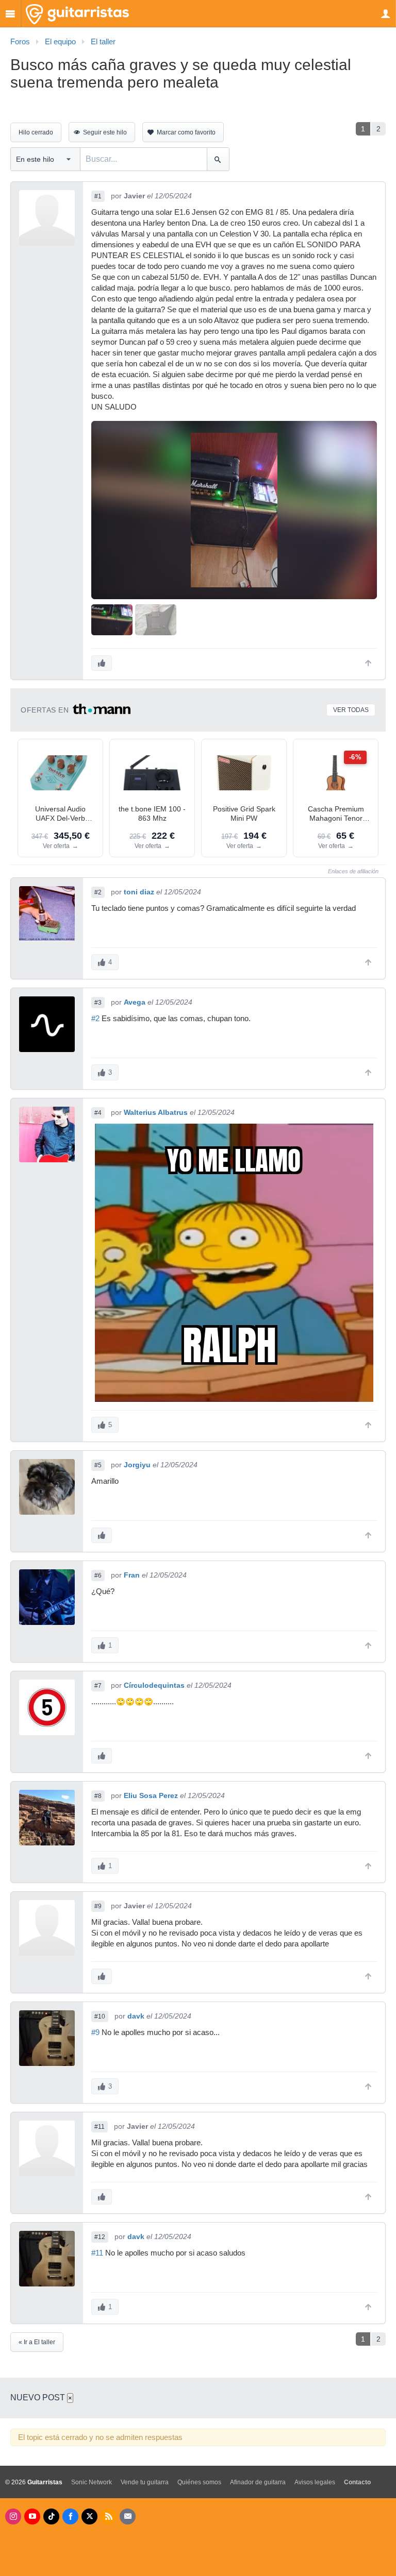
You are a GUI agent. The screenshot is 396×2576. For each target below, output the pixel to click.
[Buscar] (218, 159)
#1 (98, 196)
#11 (100, 2127)
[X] (89, 2516)
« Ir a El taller (37, 2342)
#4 (98, 1113)
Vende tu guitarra (145, 2482)
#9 (98, 1906)
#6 (98, 1575)
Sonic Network (92, 2482)
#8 (98, 1796)
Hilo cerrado (36, 132)
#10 (100, 2016)
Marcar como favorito (186, 132)
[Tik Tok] (51, 2516)
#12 (100, 2237)
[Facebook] (70, 2516)
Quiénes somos (199, 2482)
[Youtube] (32, 2516)
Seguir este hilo (105, 132)
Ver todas (351, 710)
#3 (98, 1003)
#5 (98, 1465)
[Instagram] (13, 2516)
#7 (98, 1686)
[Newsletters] (128, 2516)
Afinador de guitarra (258, 2482)
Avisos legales (315, 2482)
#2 (98, 892)
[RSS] (109, 2516)
